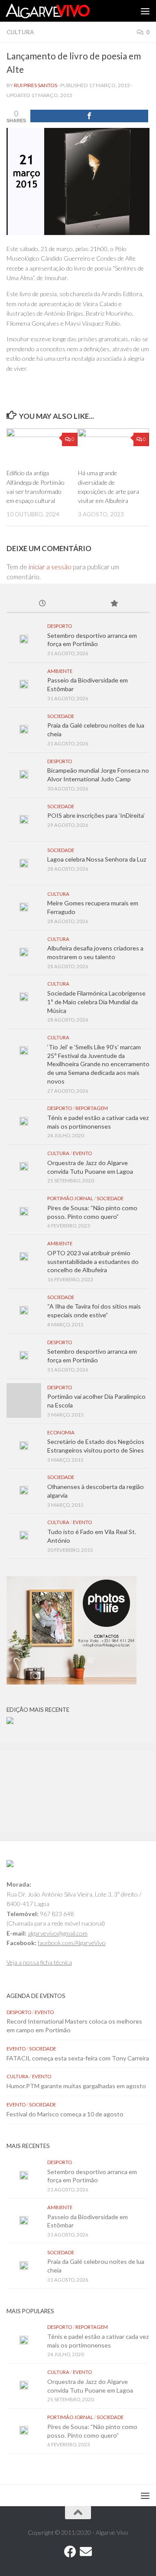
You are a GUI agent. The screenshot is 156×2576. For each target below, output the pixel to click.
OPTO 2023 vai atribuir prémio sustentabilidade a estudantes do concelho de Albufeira (93, 1261)
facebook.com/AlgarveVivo (72, 1943)
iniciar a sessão (50, 567)
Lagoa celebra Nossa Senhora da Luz (97, 859)
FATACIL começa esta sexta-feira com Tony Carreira (78, 2058)
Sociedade (61, 716)
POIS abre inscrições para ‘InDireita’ (96, 815)
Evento (82, 1153)
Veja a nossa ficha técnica (39, 1962)
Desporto (60, 626)
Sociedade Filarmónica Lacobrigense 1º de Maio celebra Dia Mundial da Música (96, 1002)
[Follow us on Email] (86, 2552)
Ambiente (60, 671)
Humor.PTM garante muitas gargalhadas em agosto (76, 2086)
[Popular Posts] (114, 604)
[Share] (89, 116)
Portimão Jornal (70, 1198)
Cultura (20, 32)
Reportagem (92, 1108)
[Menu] (145, 11)
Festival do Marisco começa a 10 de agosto (65, 2114)
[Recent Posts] (42, 604)
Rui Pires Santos (36, 85)
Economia (61, 1432)
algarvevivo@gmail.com (58, 1933)
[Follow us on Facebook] (70, 2552)
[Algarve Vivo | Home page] (62, 11)
